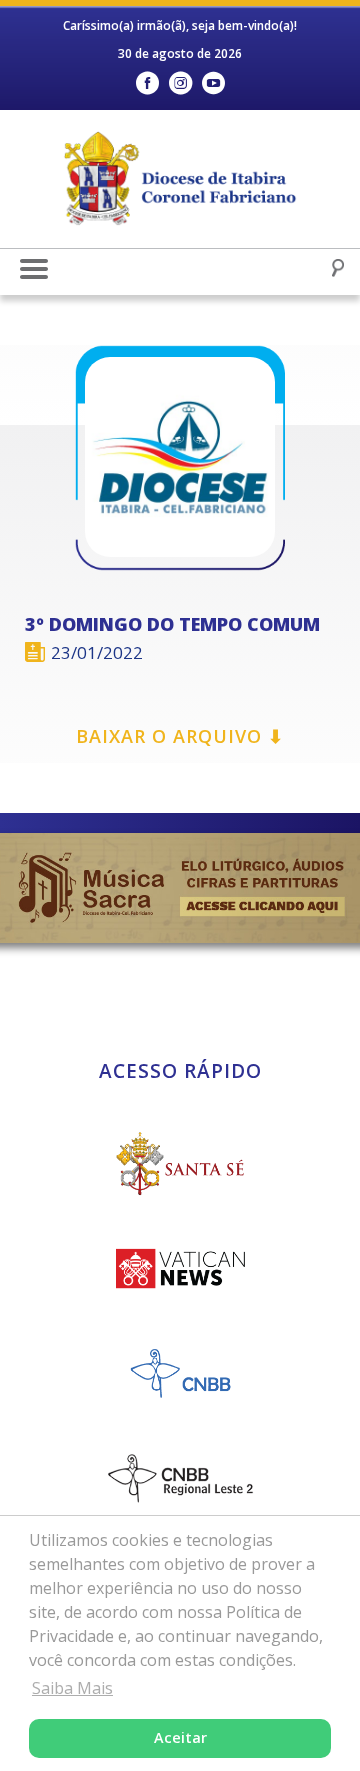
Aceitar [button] (180, 1737)
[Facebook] (147, 83)
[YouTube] (213, 83)
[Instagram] (180, 83)
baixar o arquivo (180, 736)
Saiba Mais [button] (72, 1688)
